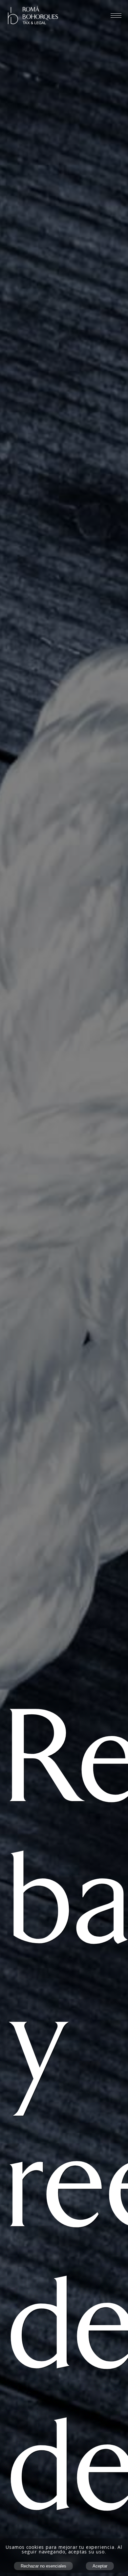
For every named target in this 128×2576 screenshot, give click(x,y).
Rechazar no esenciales (43, 2566)
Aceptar (100, 2566)
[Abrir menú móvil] (116, 15)
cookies (35, 2547)
